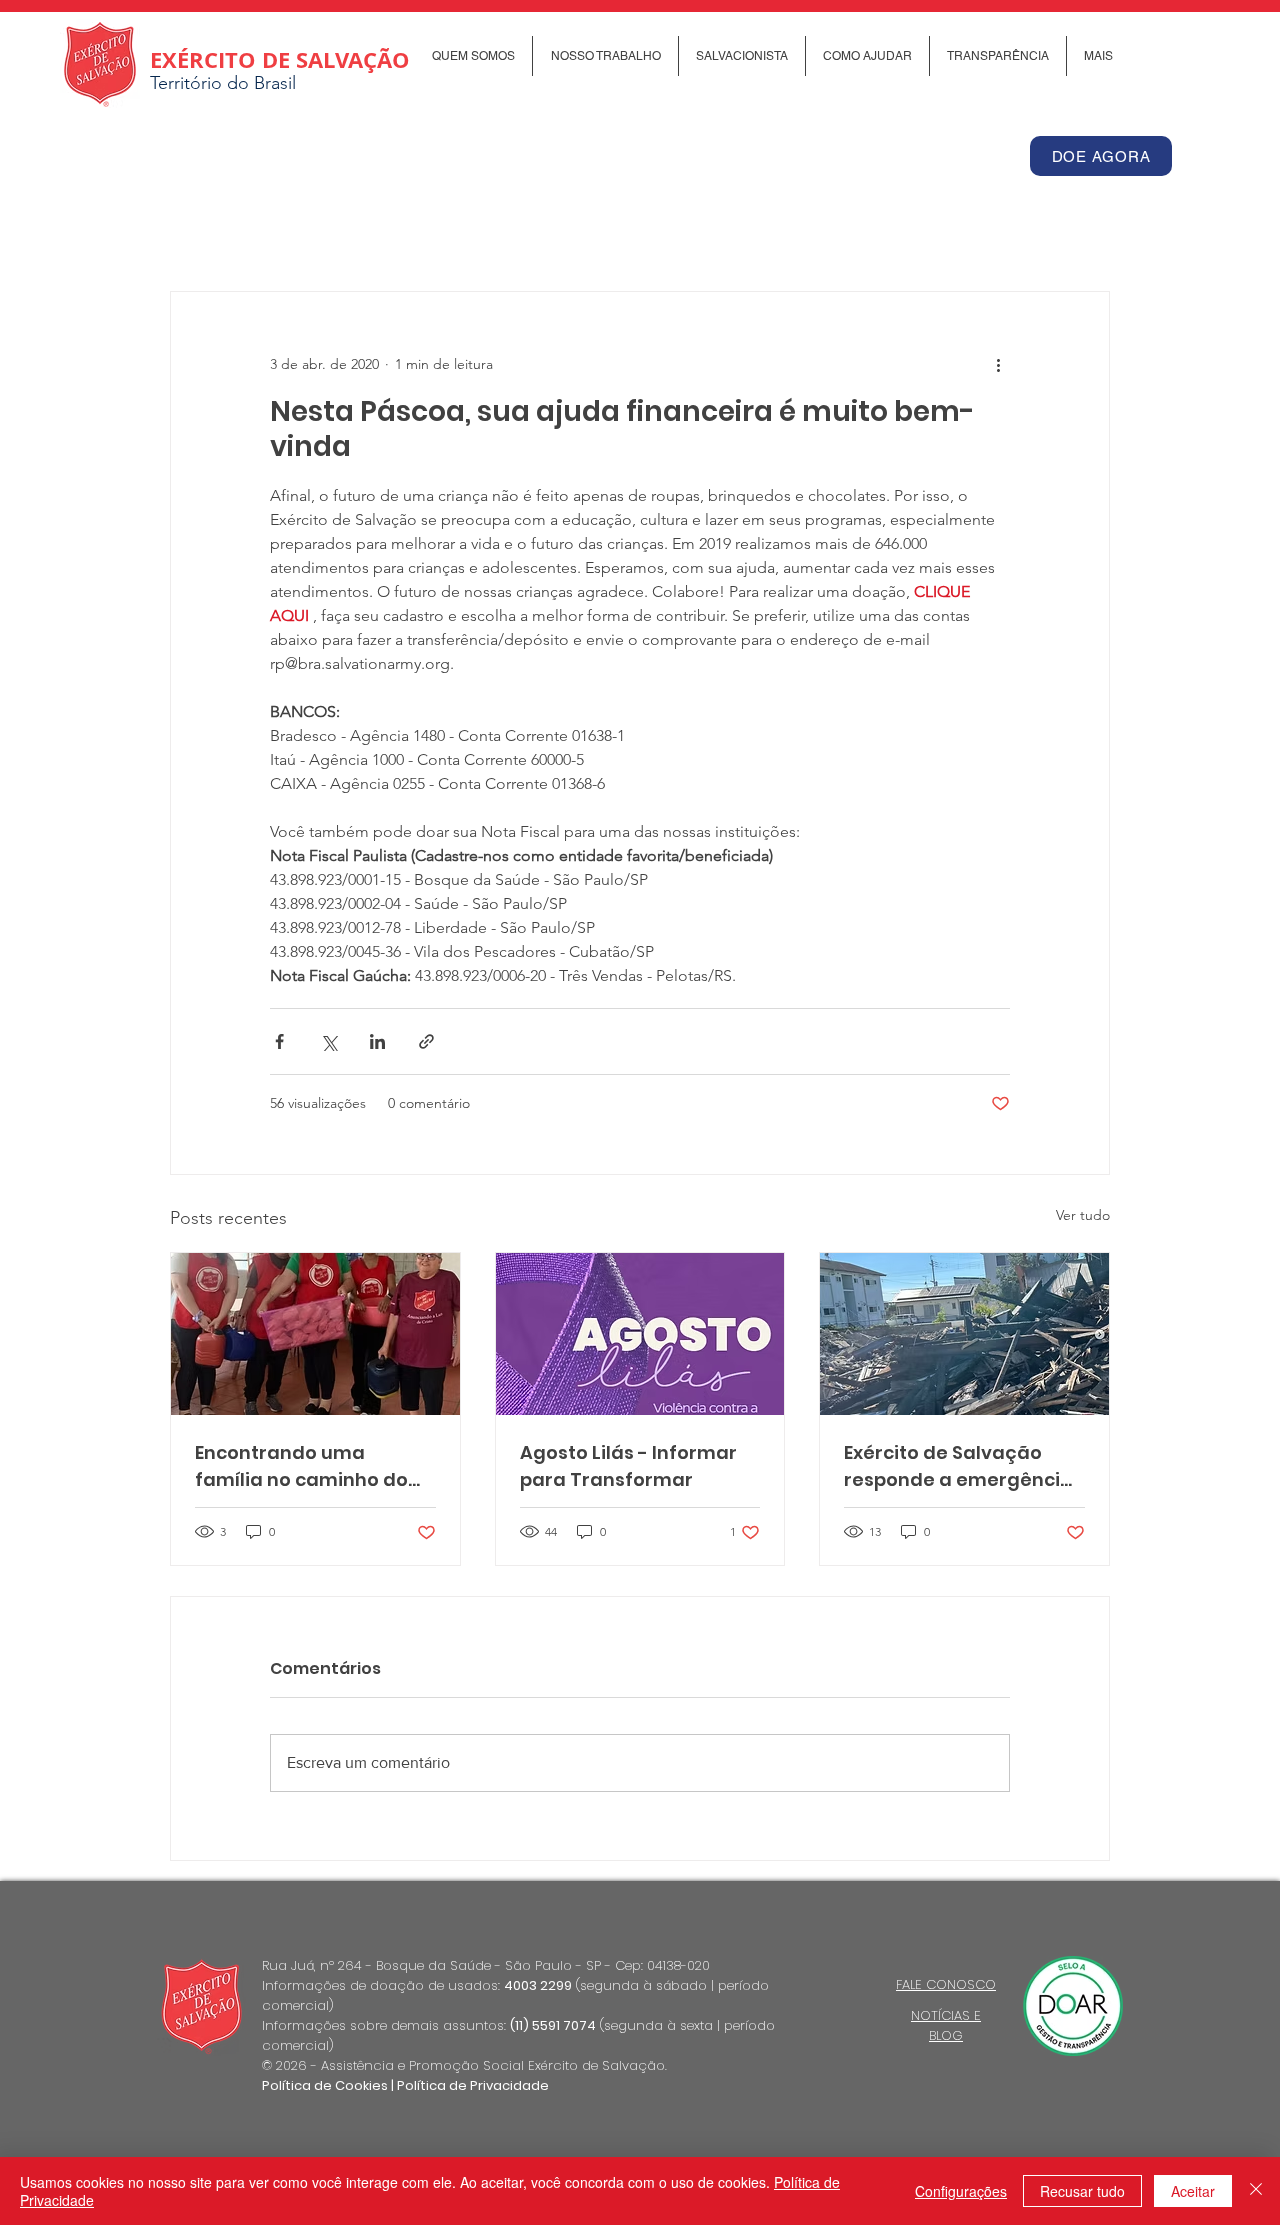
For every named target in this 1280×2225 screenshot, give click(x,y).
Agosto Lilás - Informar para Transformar (628, 1466)
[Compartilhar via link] (426, 1041)
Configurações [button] (961, 2191)
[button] (473, 56)
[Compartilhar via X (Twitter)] (328, 1041)
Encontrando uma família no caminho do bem (301, 1466)
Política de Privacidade (473, 2085)
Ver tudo (1083, 1215)
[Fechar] (1256, 2191)
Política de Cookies (325, 2085)
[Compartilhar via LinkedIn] (377, 1041)
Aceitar (1193, 2191)
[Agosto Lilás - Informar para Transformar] (640, 1334)
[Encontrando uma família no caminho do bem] (315, 1334)
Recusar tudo (1082, 2191)
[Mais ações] (998, 364)
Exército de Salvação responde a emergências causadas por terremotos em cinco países (963, 1466)
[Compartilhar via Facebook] (279, 1041)
